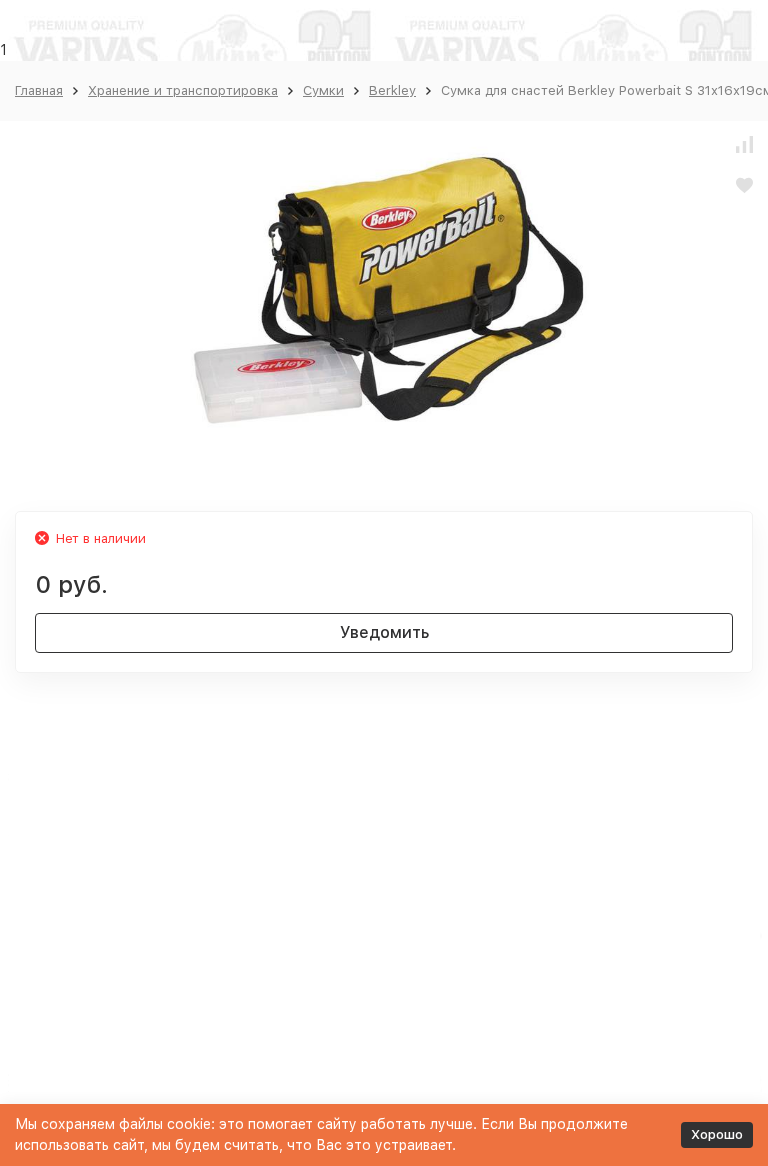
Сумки (323, 90)
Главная (39, 90)
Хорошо (717, 1134)
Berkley (392, 90)
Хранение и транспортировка (183, 90)
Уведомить (384, 632)
